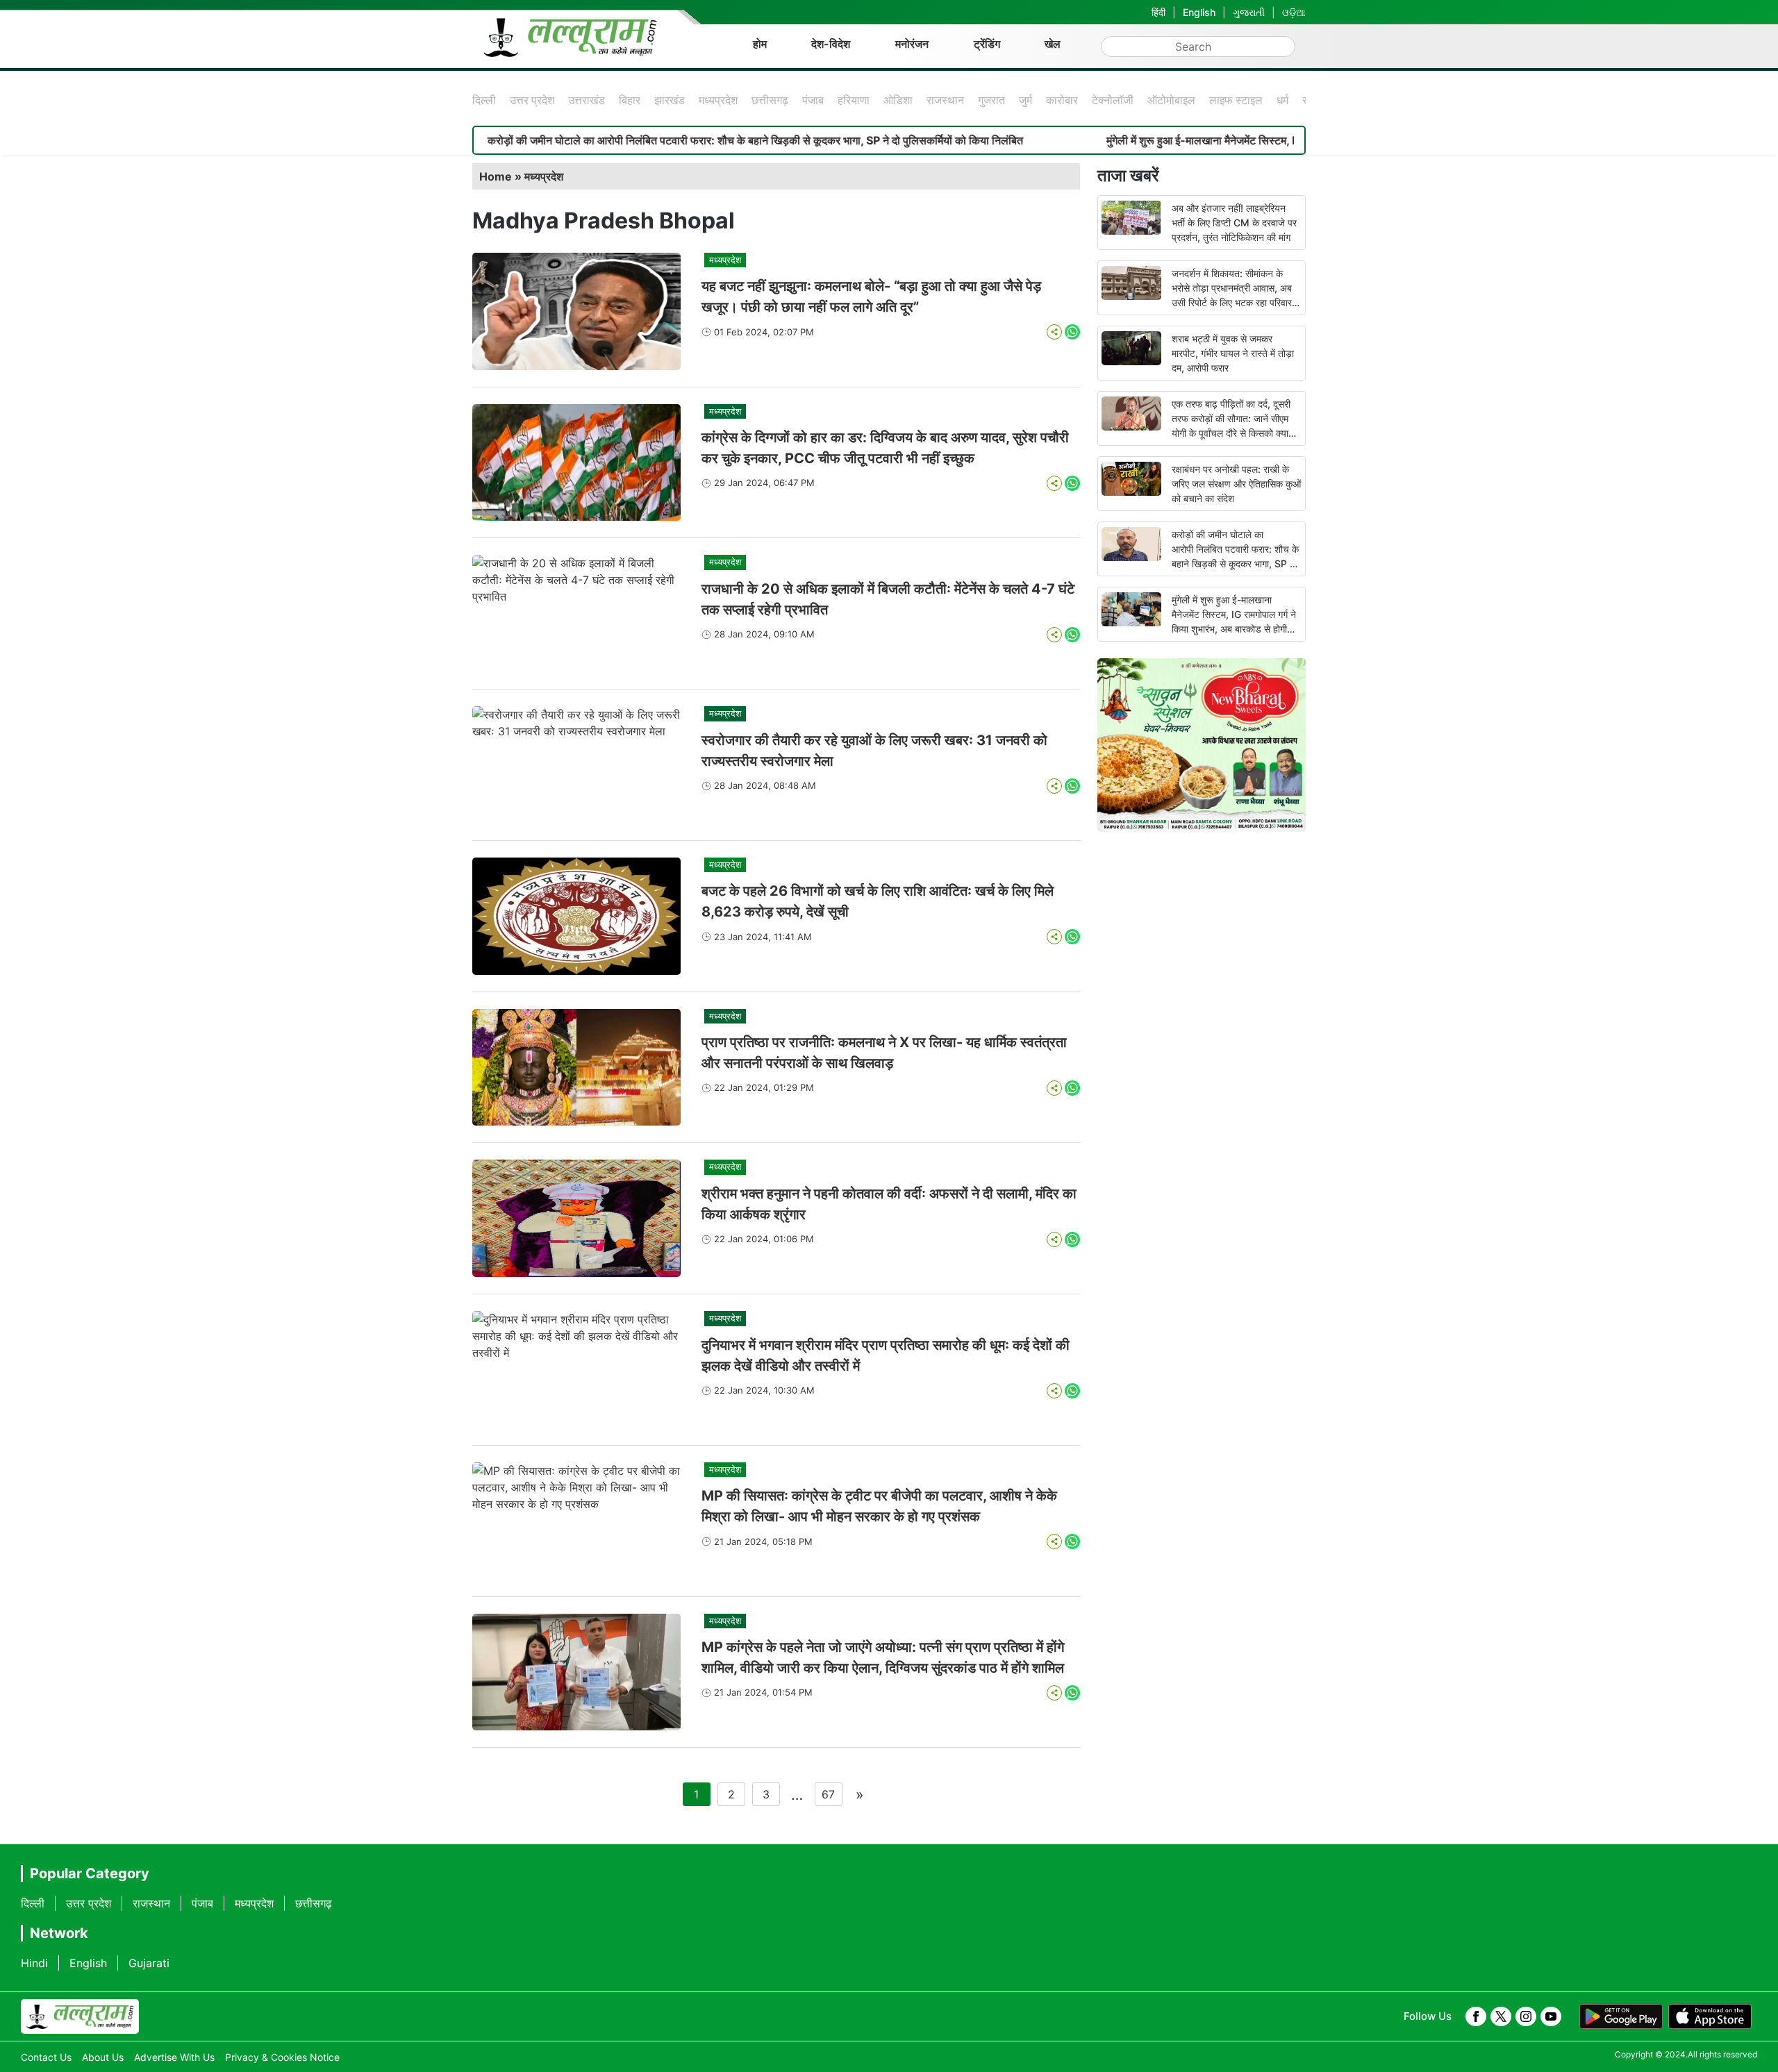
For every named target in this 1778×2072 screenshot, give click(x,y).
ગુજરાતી (1249, 12)
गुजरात (991, 100)
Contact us (46, 2057)
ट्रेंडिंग (987, 44)
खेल (1053, 44)
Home (496, 176)
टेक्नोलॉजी (1113, 100)
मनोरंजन (912, 44)
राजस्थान (945, 100)
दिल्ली (484, 100)
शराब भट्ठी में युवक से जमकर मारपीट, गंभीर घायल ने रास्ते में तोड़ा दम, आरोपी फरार (1233, 353)
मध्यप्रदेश (718, 100)
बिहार (630, 100)
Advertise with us (174, 2057)
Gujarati (149, 1963)
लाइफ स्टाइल (1236, 100)
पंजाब (813, 100)
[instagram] (1526, 2016)
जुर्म (1025, 100)
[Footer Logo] (80, 2016)
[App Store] (1710, 2016)
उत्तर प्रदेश (532, 100)
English (1199, 12)
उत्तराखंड (587, 100)
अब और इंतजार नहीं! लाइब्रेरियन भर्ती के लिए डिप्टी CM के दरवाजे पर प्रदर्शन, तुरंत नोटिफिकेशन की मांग (1234, 223)
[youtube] (1551, 2016)
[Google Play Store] (1621, 2016)
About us (103, 2057)
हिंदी (1158, 12)
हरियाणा (854, 100)
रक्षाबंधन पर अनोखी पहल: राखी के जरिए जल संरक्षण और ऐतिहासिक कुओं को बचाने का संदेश (1236, 484)
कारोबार (1062, 100)
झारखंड (670, 100)
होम (760, 44)
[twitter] (1501, 2016)
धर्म (1282, 100)
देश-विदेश (831, 44)
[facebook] (1476, 2016)
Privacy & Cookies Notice (282, 2057)
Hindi (34, 1963)
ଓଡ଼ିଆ (1294, 12)
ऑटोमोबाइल (1171, 100)
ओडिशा (898, 100)
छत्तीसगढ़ (770, 100)
